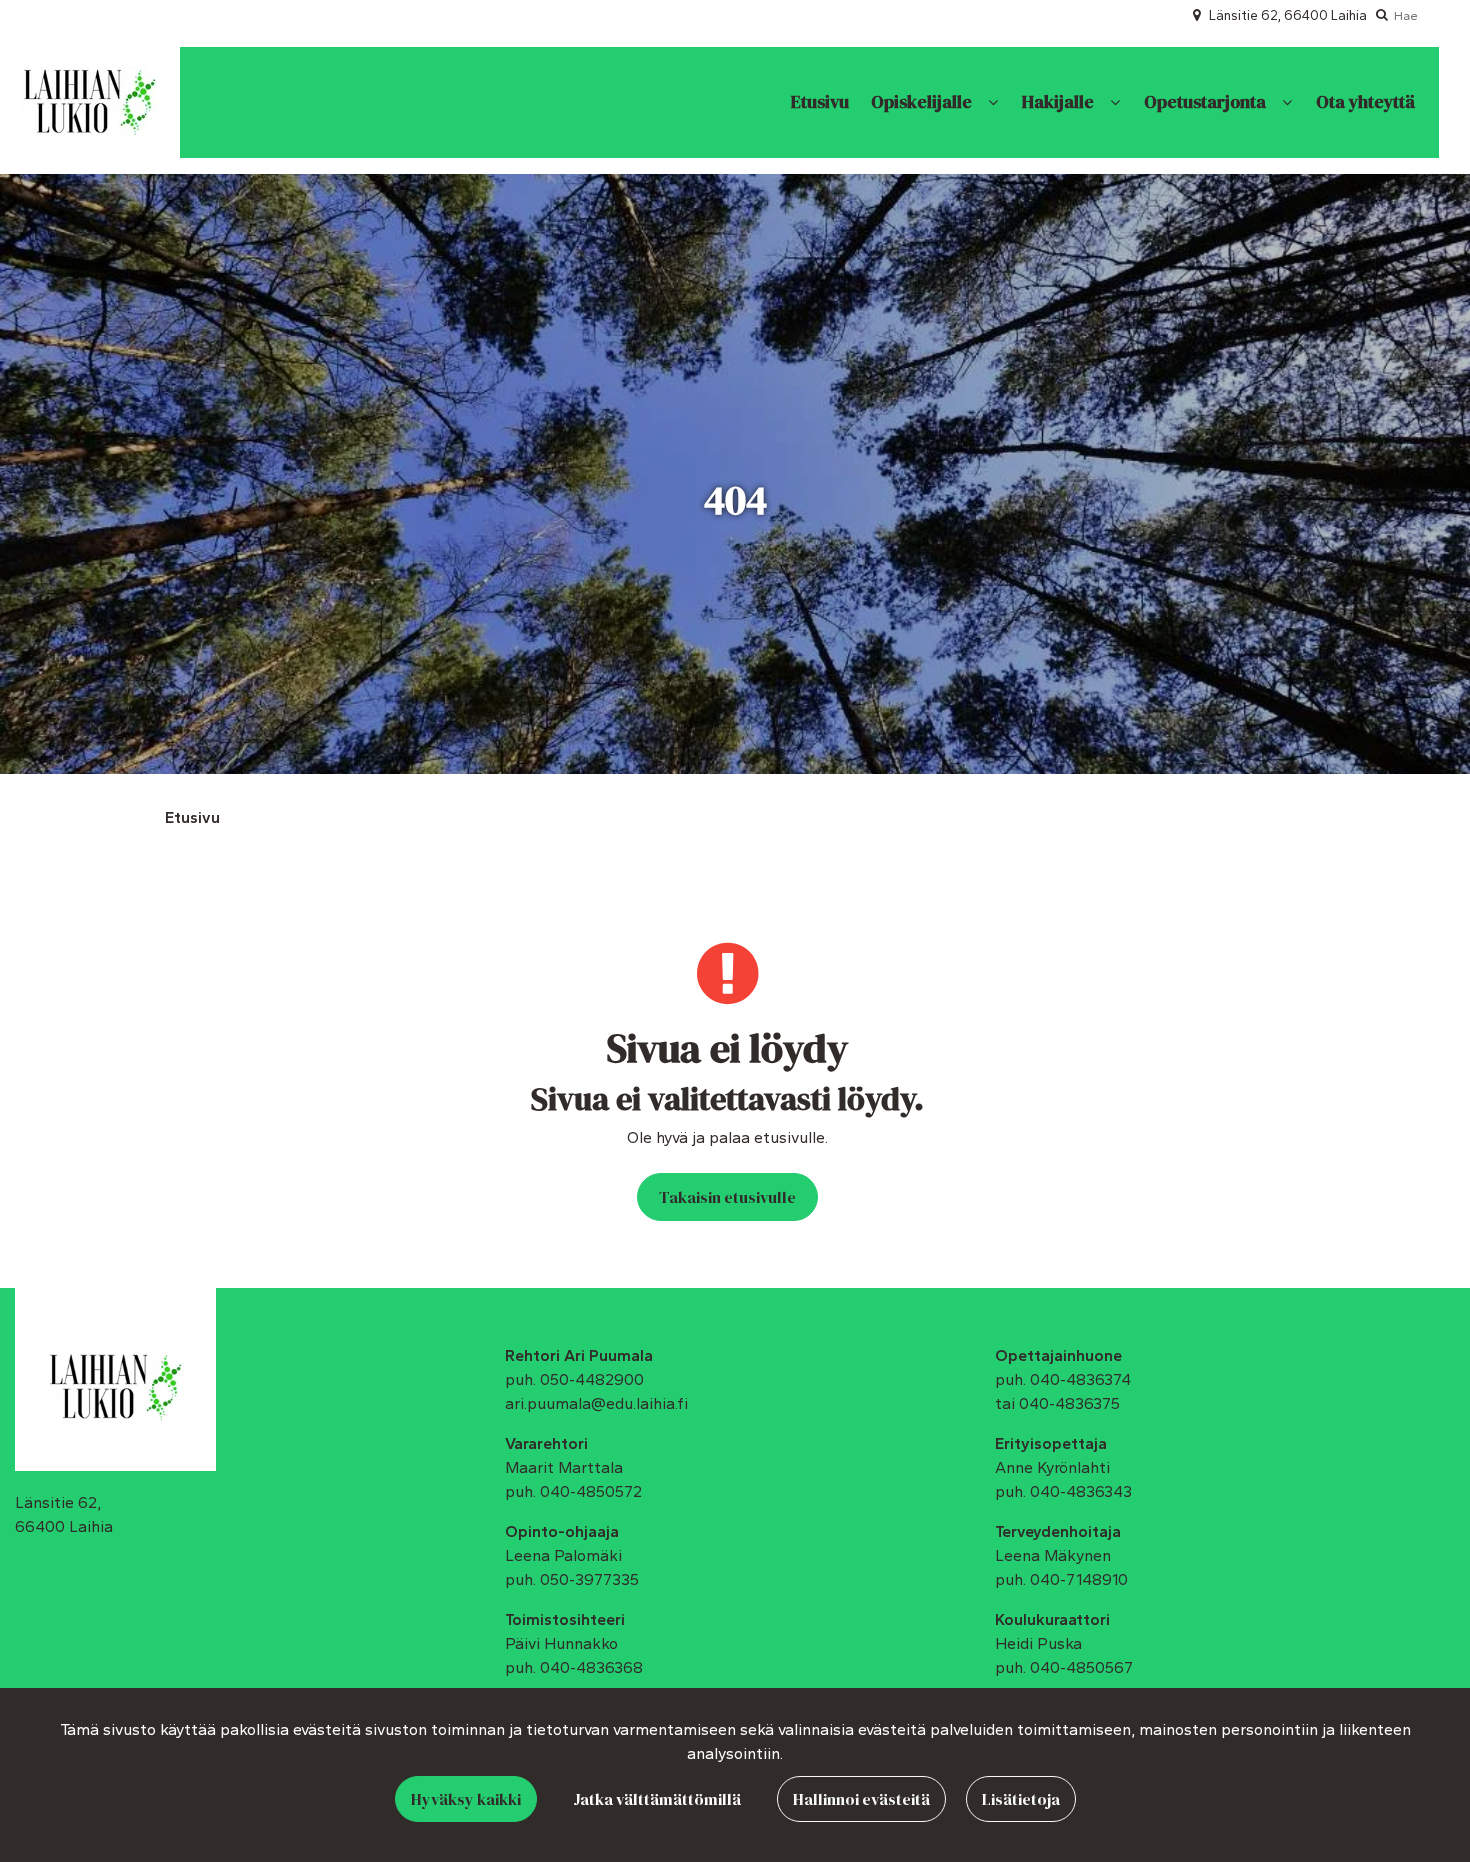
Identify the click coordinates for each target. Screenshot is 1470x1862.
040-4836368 (591, 1667)
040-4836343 (1081, 1491)
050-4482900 (592, 1379)
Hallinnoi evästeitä (861, 1799)
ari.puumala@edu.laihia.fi (596, 1403)
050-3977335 (589, 1579)
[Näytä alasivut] (993, 102)
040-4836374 (1080, 1379)
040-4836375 (1069, 1403)
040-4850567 (1081, 1667)
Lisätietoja (1021, 1799)
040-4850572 (591, 1491)
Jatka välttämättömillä (657, 1799)
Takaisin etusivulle (727, 1197)
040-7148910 (1079, 1579)
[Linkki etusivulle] (89, 102)
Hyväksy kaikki (466, 1799)
